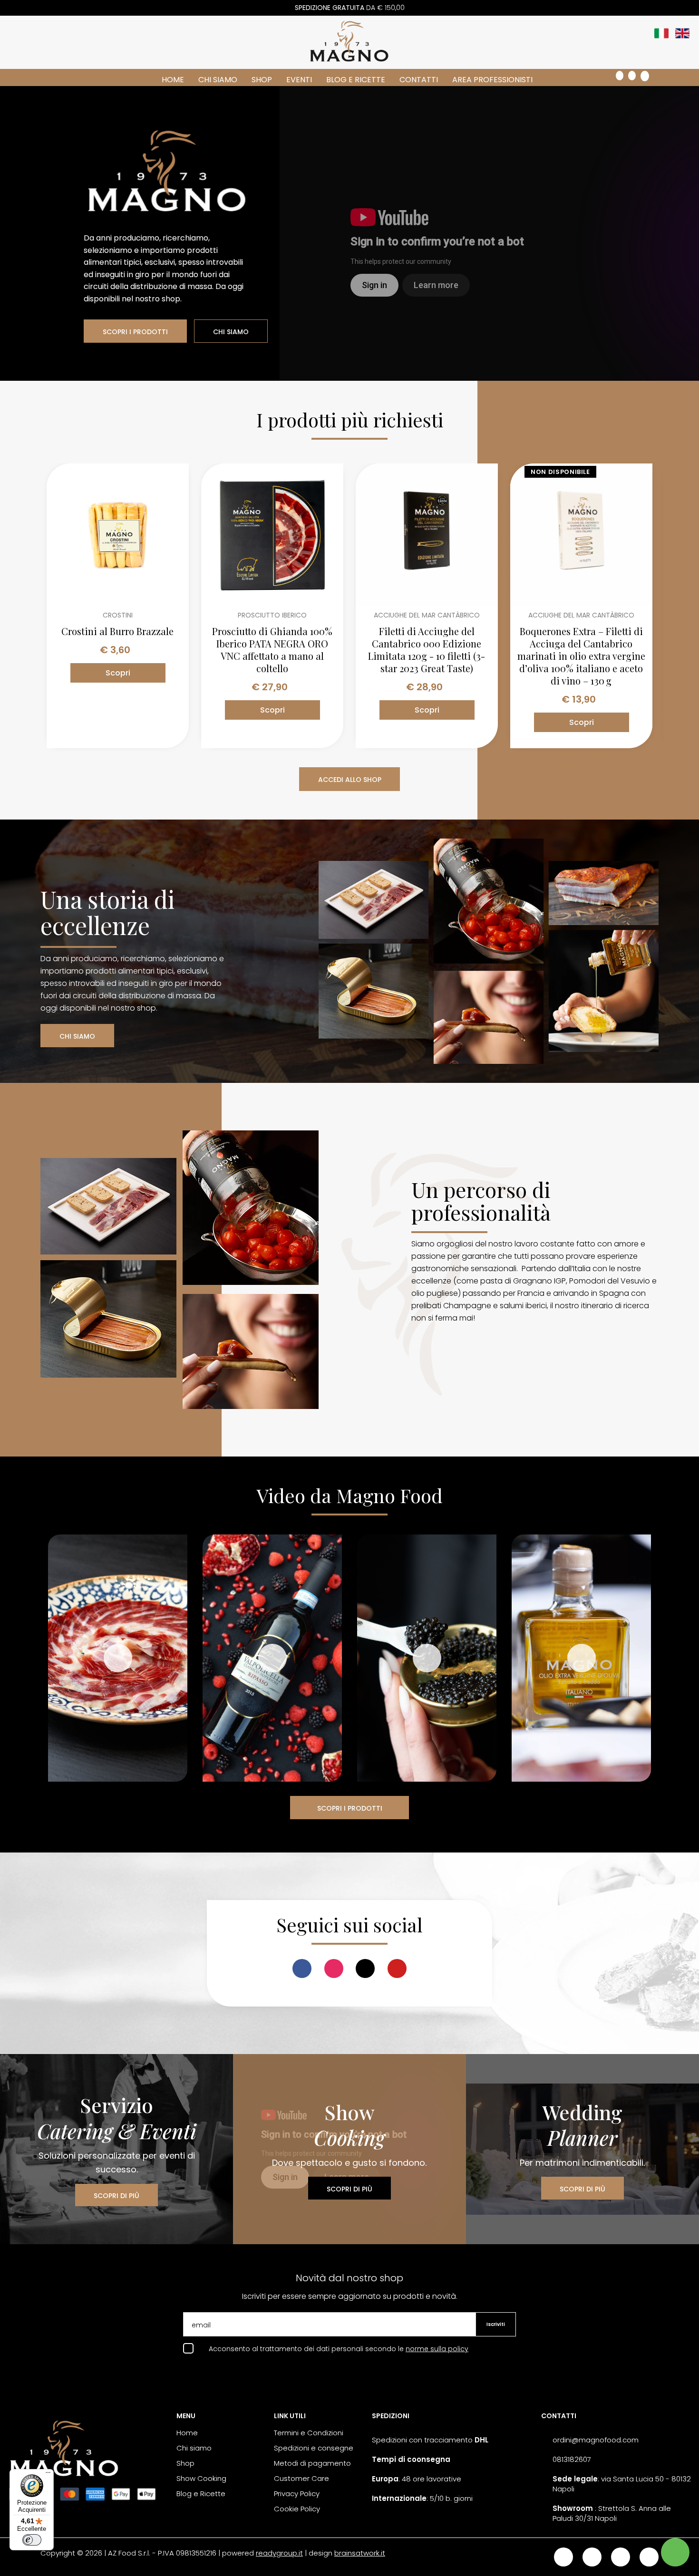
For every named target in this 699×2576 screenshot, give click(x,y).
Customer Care (301, 2478)
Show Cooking (201, 2478)
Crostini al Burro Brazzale (117, 631)
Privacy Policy (297, 2494)
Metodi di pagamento (312, 2463)
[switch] (32, 2540)
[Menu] (48, 2475)
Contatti (419, 80)
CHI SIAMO (231, 332)
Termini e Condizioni (309, 2433)
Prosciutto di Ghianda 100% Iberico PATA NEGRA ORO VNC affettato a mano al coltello (272, 650)
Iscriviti (496, 2324)
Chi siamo (218, 80)
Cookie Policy (297, 2509)
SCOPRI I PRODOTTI (135, 332)
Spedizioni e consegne (314, 2448)
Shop (262, 80)
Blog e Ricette (356, 80)
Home (173, 80)
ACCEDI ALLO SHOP (350, 780)
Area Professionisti (492, 80)
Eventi (299, 80)
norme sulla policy (437, 2349)
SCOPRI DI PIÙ (116, 2196)
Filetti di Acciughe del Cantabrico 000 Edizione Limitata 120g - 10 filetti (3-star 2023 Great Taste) (427, 650)
